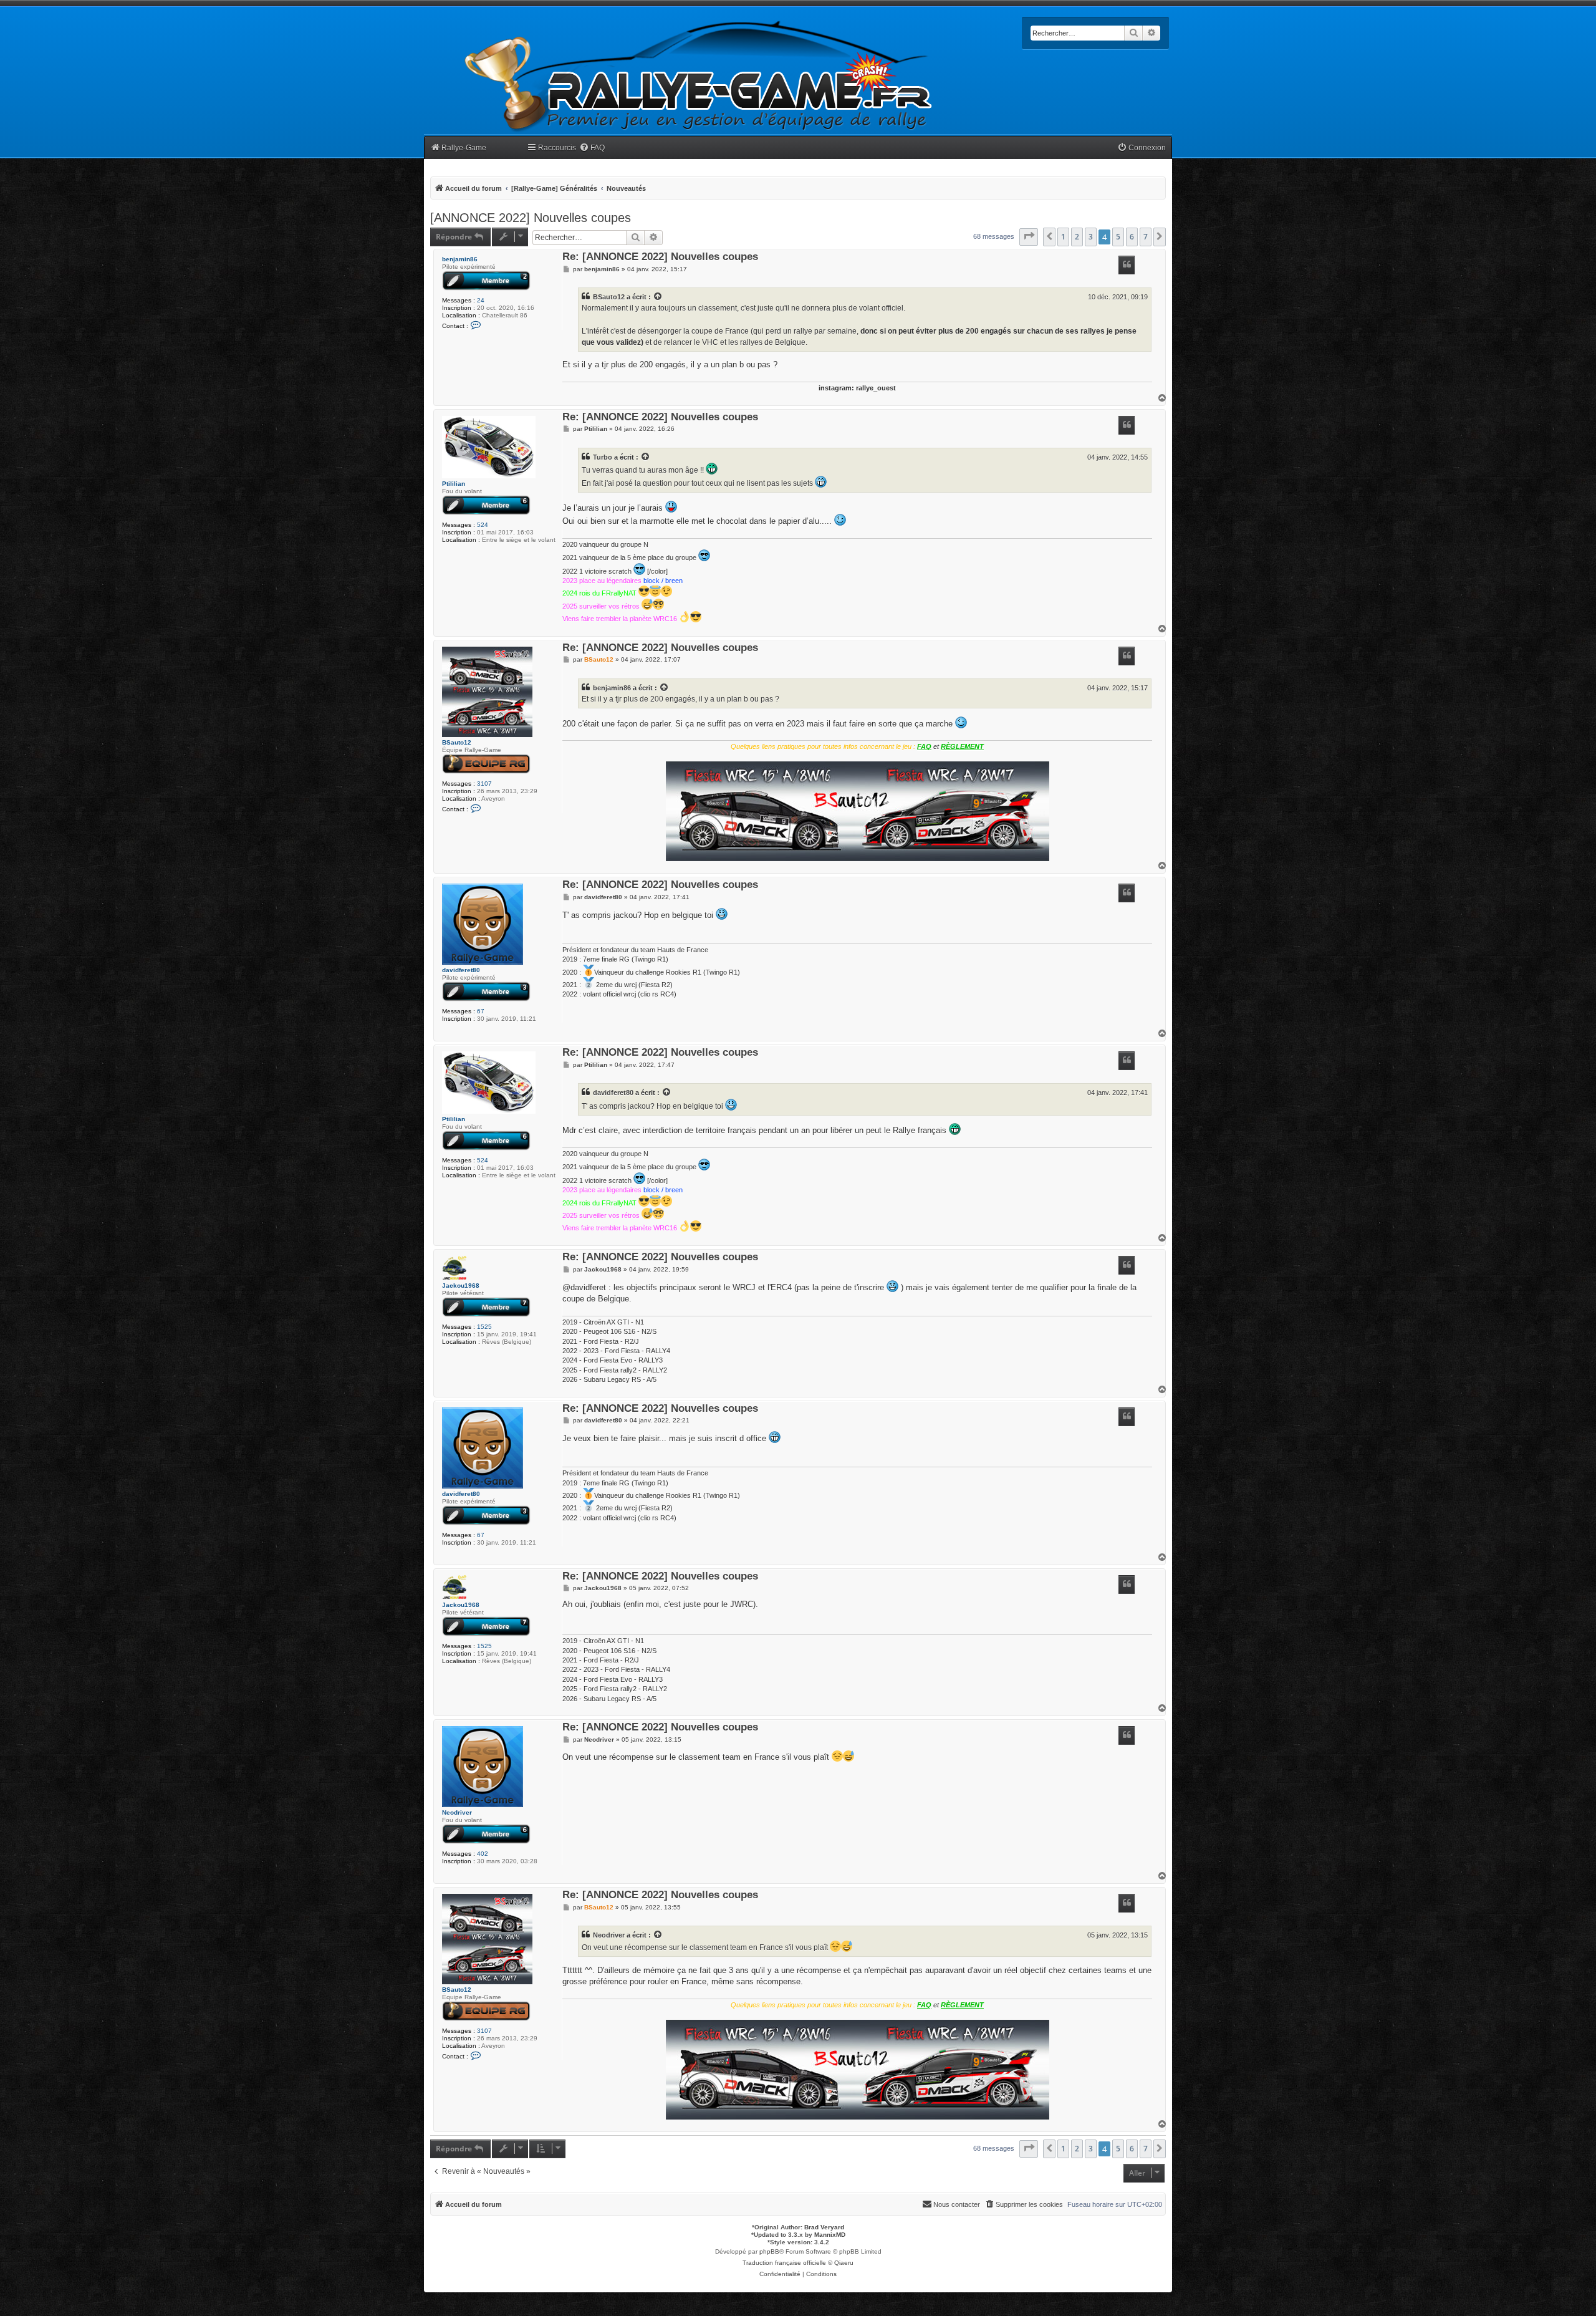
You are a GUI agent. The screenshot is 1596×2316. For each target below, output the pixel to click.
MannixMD (830, 2235)
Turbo (603, 457)
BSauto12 (609, 297)
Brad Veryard (824, 2227)
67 (481, 1011)
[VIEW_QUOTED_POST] (658, 297)
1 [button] (1063, 237)
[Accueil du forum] (699, 76)
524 (483, 525)
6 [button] (1132, 237)
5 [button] (1118, 237)
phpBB (769, 2251)
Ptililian (454, 484)
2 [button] (1077, 237)
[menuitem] (592, 148)
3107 (484, 784)
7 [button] (1146, 237)
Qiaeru (844, 2263)
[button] (1029, 237)
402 (483, 1854)
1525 (484, 1327)
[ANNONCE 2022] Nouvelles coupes (531, 218)
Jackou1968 (461, 1286)
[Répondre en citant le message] (1127, 265)
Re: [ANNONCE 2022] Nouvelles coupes (660, 257)
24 (481, 300)
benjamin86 (460, 259)
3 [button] (1091, 237)
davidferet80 (461, 970)
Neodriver (457, 1812)
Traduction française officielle (784, 2263)
